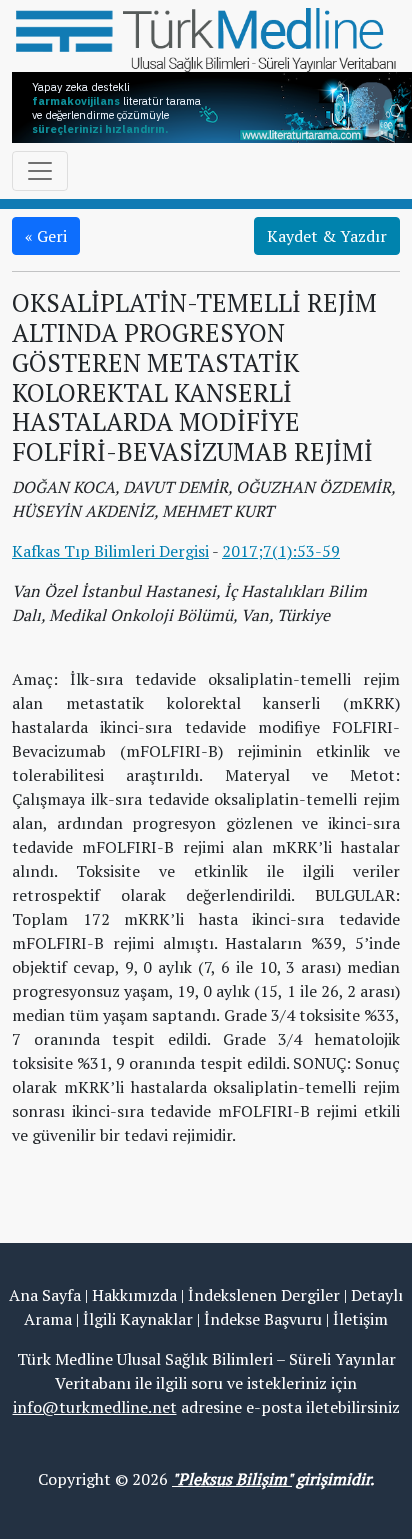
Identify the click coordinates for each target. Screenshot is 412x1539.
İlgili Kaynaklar (138, 1319)
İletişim (360, 1319)
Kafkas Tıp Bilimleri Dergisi (110, 551)
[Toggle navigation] (40, 171)
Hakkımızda (134, 1295)
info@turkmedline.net (95, 1407)
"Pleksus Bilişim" (232, 1479)
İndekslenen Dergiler (264, 1295)
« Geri (46, 236)
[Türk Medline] (206, 38)
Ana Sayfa (45, 1295)
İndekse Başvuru (263, 1319)
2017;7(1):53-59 (281, 551)
